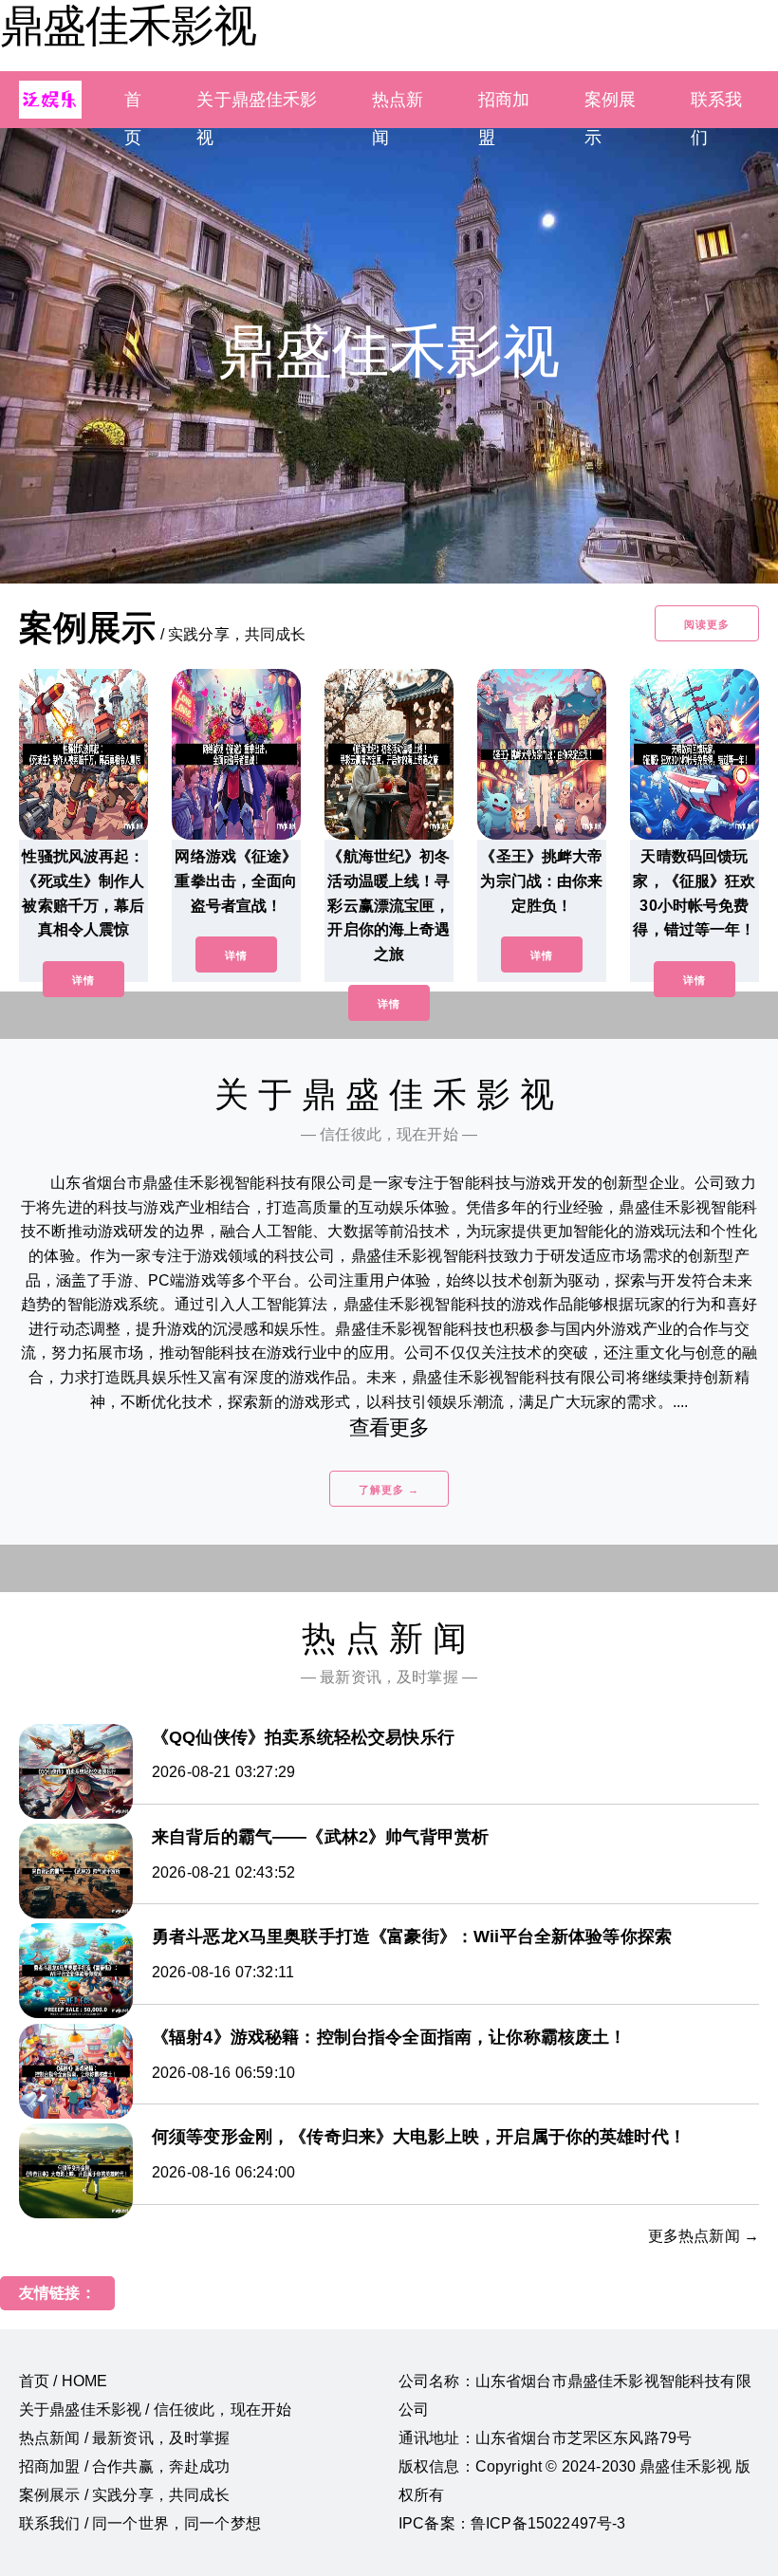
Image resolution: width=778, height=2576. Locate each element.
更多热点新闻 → (704, 2236)
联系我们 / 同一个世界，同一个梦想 (140, 2523)
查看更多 (389, 1427)
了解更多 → (389, 1490)
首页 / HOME (63, 2381)
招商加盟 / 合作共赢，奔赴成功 (125, 2466)
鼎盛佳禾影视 (128, 26)
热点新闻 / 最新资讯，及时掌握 (125, 2438)
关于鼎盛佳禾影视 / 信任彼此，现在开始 (155, 2409)
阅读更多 (707, 624)
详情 (83, 980)
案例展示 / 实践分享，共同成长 (125, 2495)
